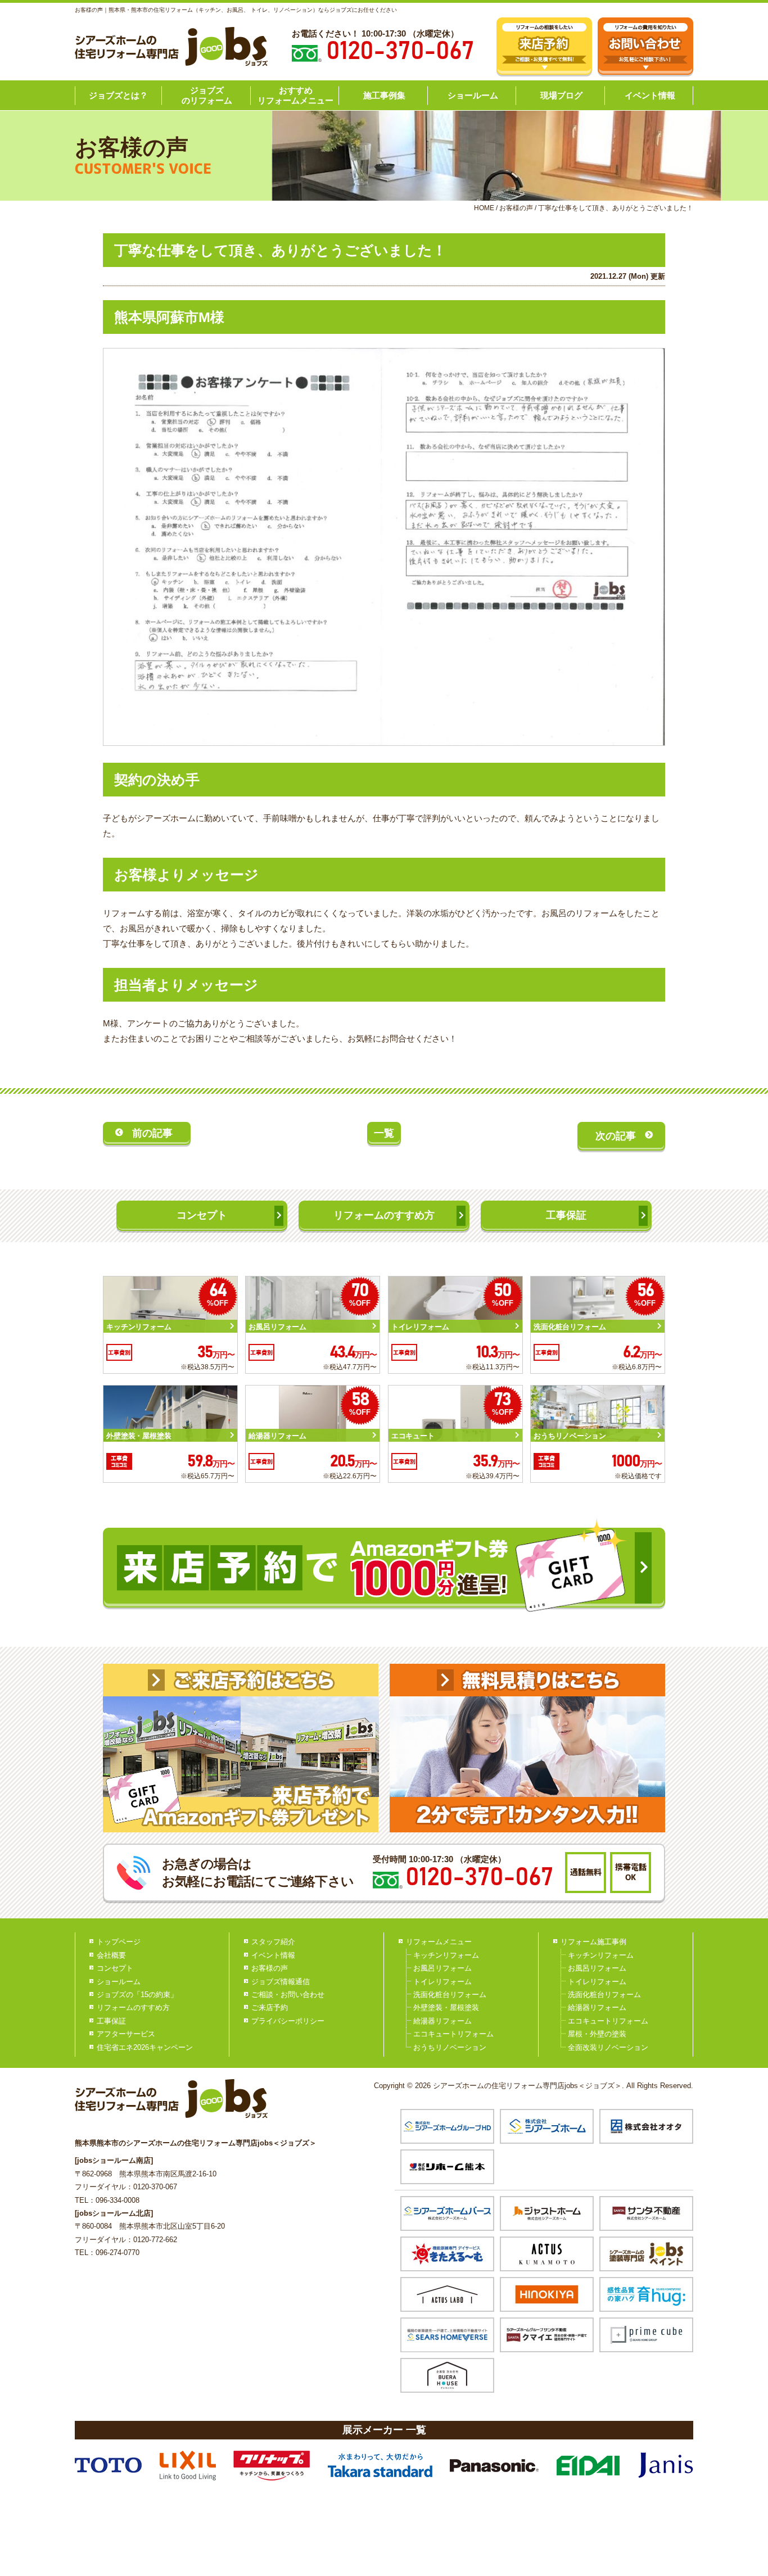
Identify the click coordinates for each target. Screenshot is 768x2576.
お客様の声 (270, 1968)
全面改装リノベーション (608, 2047)
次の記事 (616, 1136)
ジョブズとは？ (118, 95)
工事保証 (566, 1215)
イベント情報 (650, 95)
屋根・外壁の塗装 (597, 2034)
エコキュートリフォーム (453, 2034)
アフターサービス (126, 2034)
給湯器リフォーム (442, 2021)
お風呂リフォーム (442, 1968)
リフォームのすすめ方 (384, 1215)
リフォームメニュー (439, 1942)
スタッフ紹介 (273, 1942)
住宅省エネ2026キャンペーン (145, 2047)
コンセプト (202, 1215)
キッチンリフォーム (446, 1955)
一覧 (384, 1133)
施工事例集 (384, 95)
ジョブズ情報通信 (281, 1982)
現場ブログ (561, 95)
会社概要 (111, 1955)
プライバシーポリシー (288, 2021)
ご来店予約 (270, 2007)
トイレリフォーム (442, 1982)
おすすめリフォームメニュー (295, 95)
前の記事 (152, 1133)
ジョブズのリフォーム (207, 95)
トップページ (119, 1942)
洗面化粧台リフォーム (450, 1995)
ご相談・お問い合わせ (288, 1995)
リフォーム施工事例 (593, 1942)
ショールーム (473, 95)
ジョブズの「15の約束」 (137, 1995)
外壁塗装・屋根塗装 (446, 2007)
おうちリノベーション (450, 2047)
